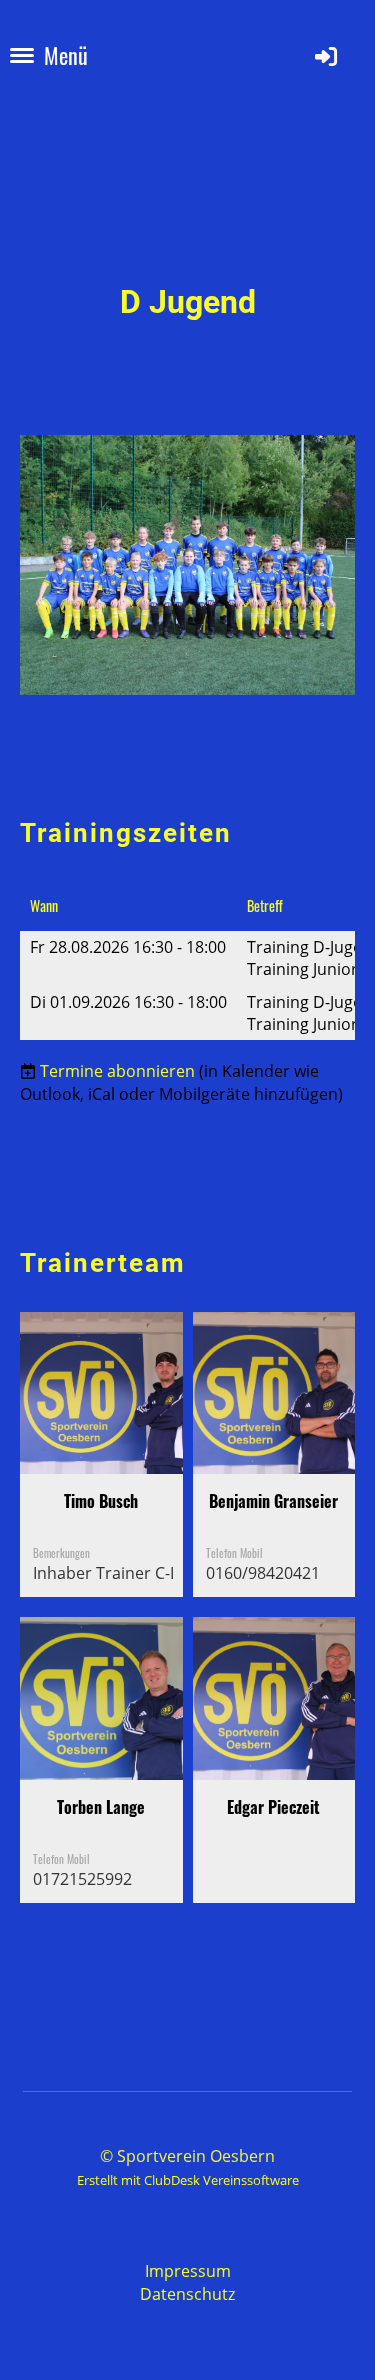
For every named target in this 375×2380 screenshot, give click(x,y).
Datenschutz (187, 2294)
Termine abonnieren (117, 1071)
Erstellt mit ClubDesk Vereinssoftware (188, 2180)
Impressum (188, 2271)
